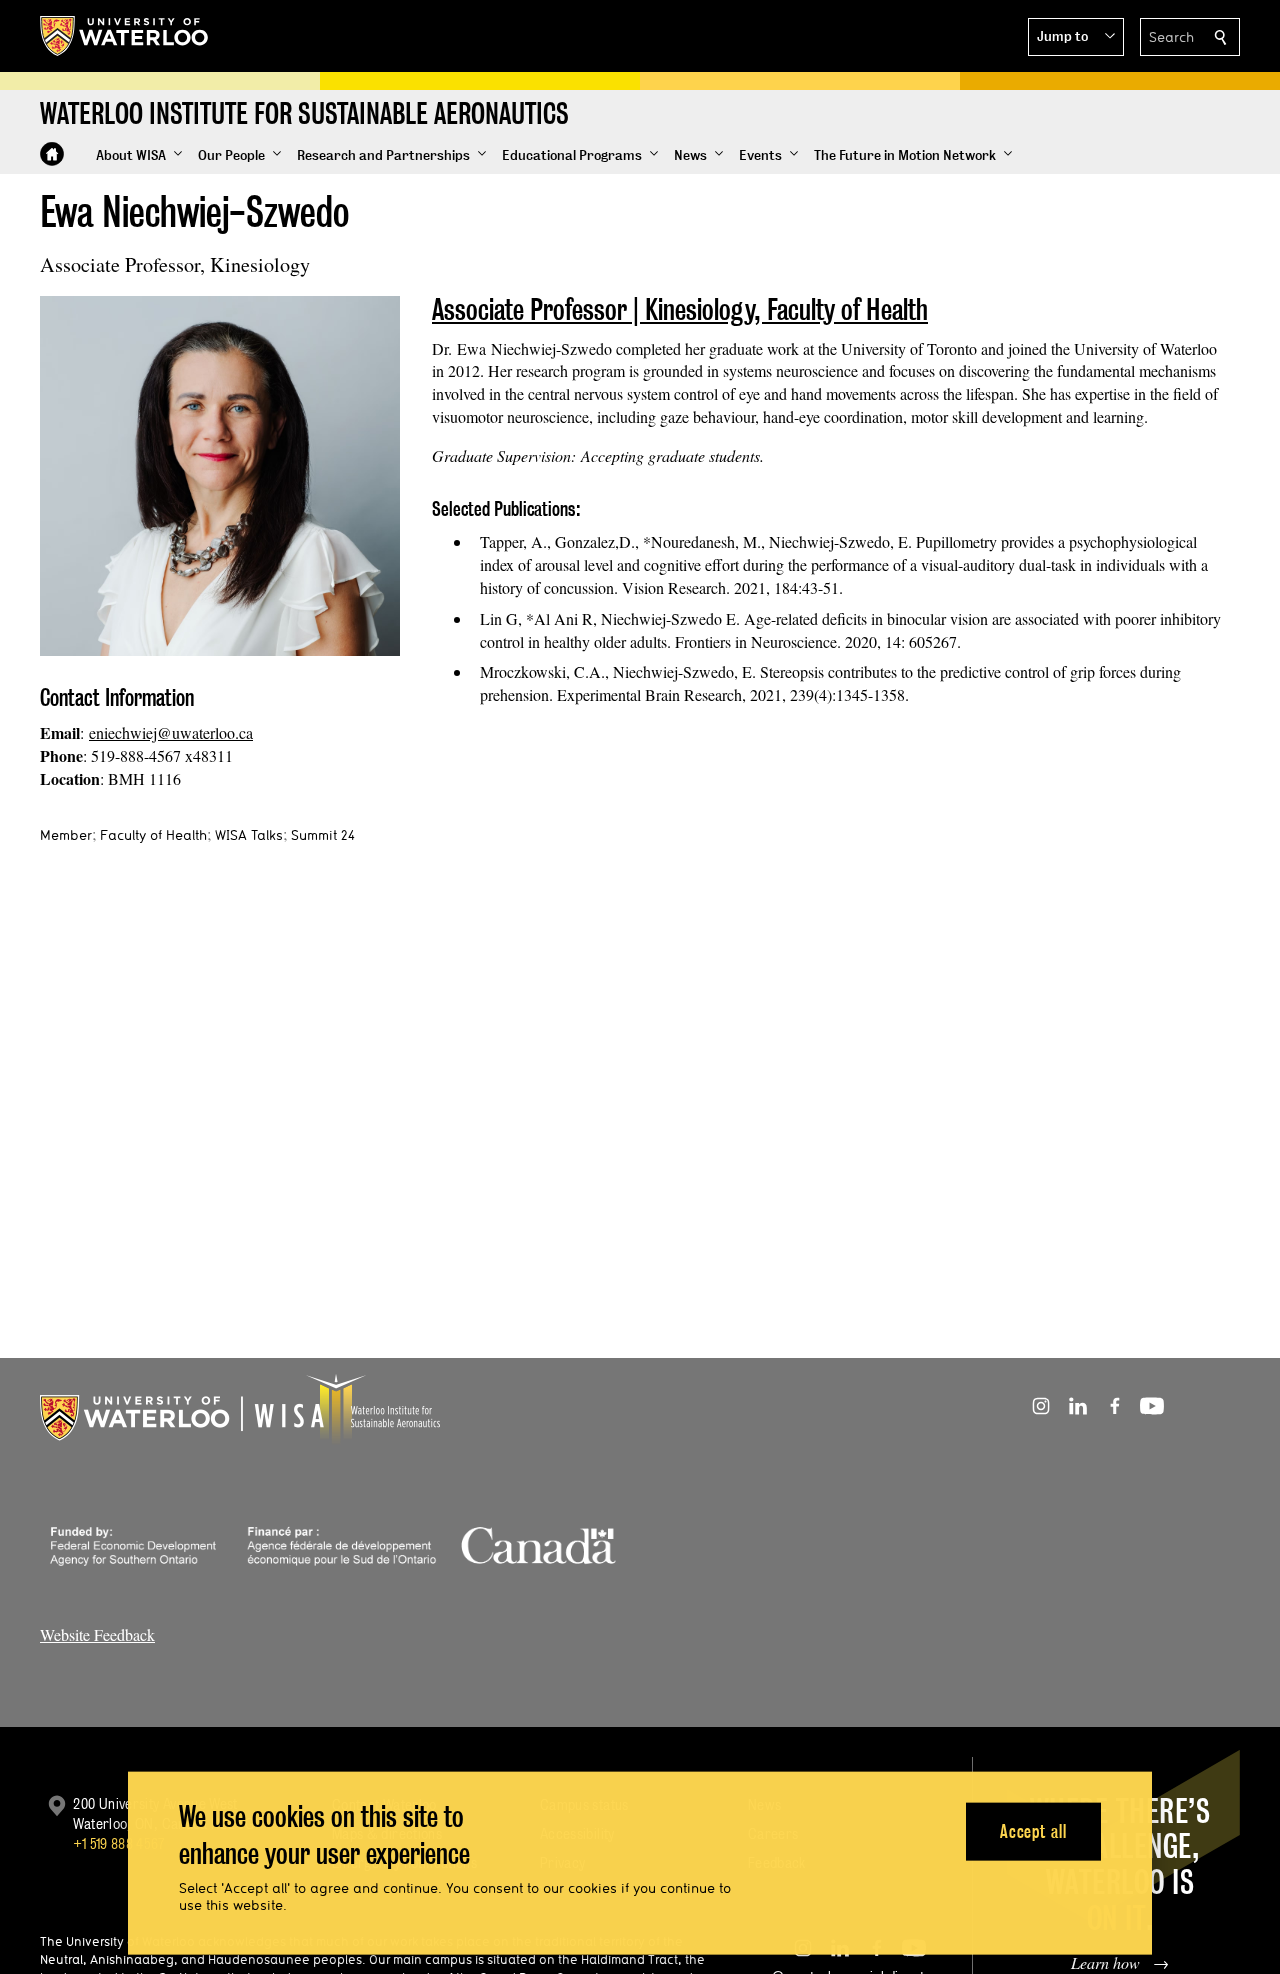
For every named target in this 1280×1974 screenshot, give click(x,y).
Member (66, 835)
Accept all (1033, 1830)
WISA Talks (249, 835)
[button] (1076, 37)
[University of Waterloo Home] (125, 36)
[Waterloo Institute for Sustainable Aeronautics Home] (52, 154)
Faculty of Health (153, 835)
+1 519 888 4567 (119, 1843)
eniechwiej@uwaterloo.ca (171, 732)
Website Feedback (97, 1634)
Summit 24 (323, 835)
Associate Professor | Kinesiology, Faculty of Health (680, 309)
